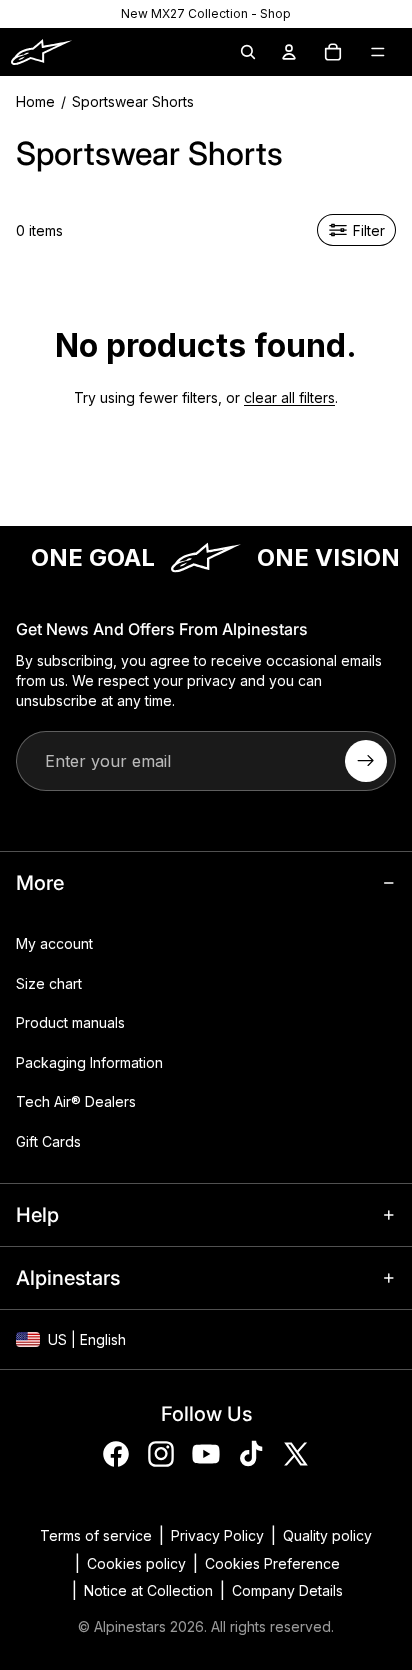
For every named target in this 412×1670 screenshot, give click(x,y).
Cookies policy (136, 1563)
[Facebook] (116, 1454)
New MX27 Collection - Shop (206, 13)
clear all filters (289, 397)
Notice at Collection (148, 1590)
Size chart (49, 983)
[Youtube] (206, 1454)
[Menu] (378, 52)
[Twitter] (296, 1454)
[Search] (248, 52)
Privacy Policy (217, 1535)
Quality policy (327, 1535)
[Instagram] (161, 1454)
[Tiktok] (251, 1454)
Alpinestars (130, 1626)
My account (54, 943)
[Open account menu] (289, 52)
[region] (206, 14)
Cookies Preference (272, 1563)
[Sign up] (366, 761)
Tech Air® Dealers (76, 1101)
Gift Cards (48, 1141)
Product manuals (70, 1022)
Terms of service (96, 1535)
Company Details (287, 1590)
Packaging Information (89, 1062)
